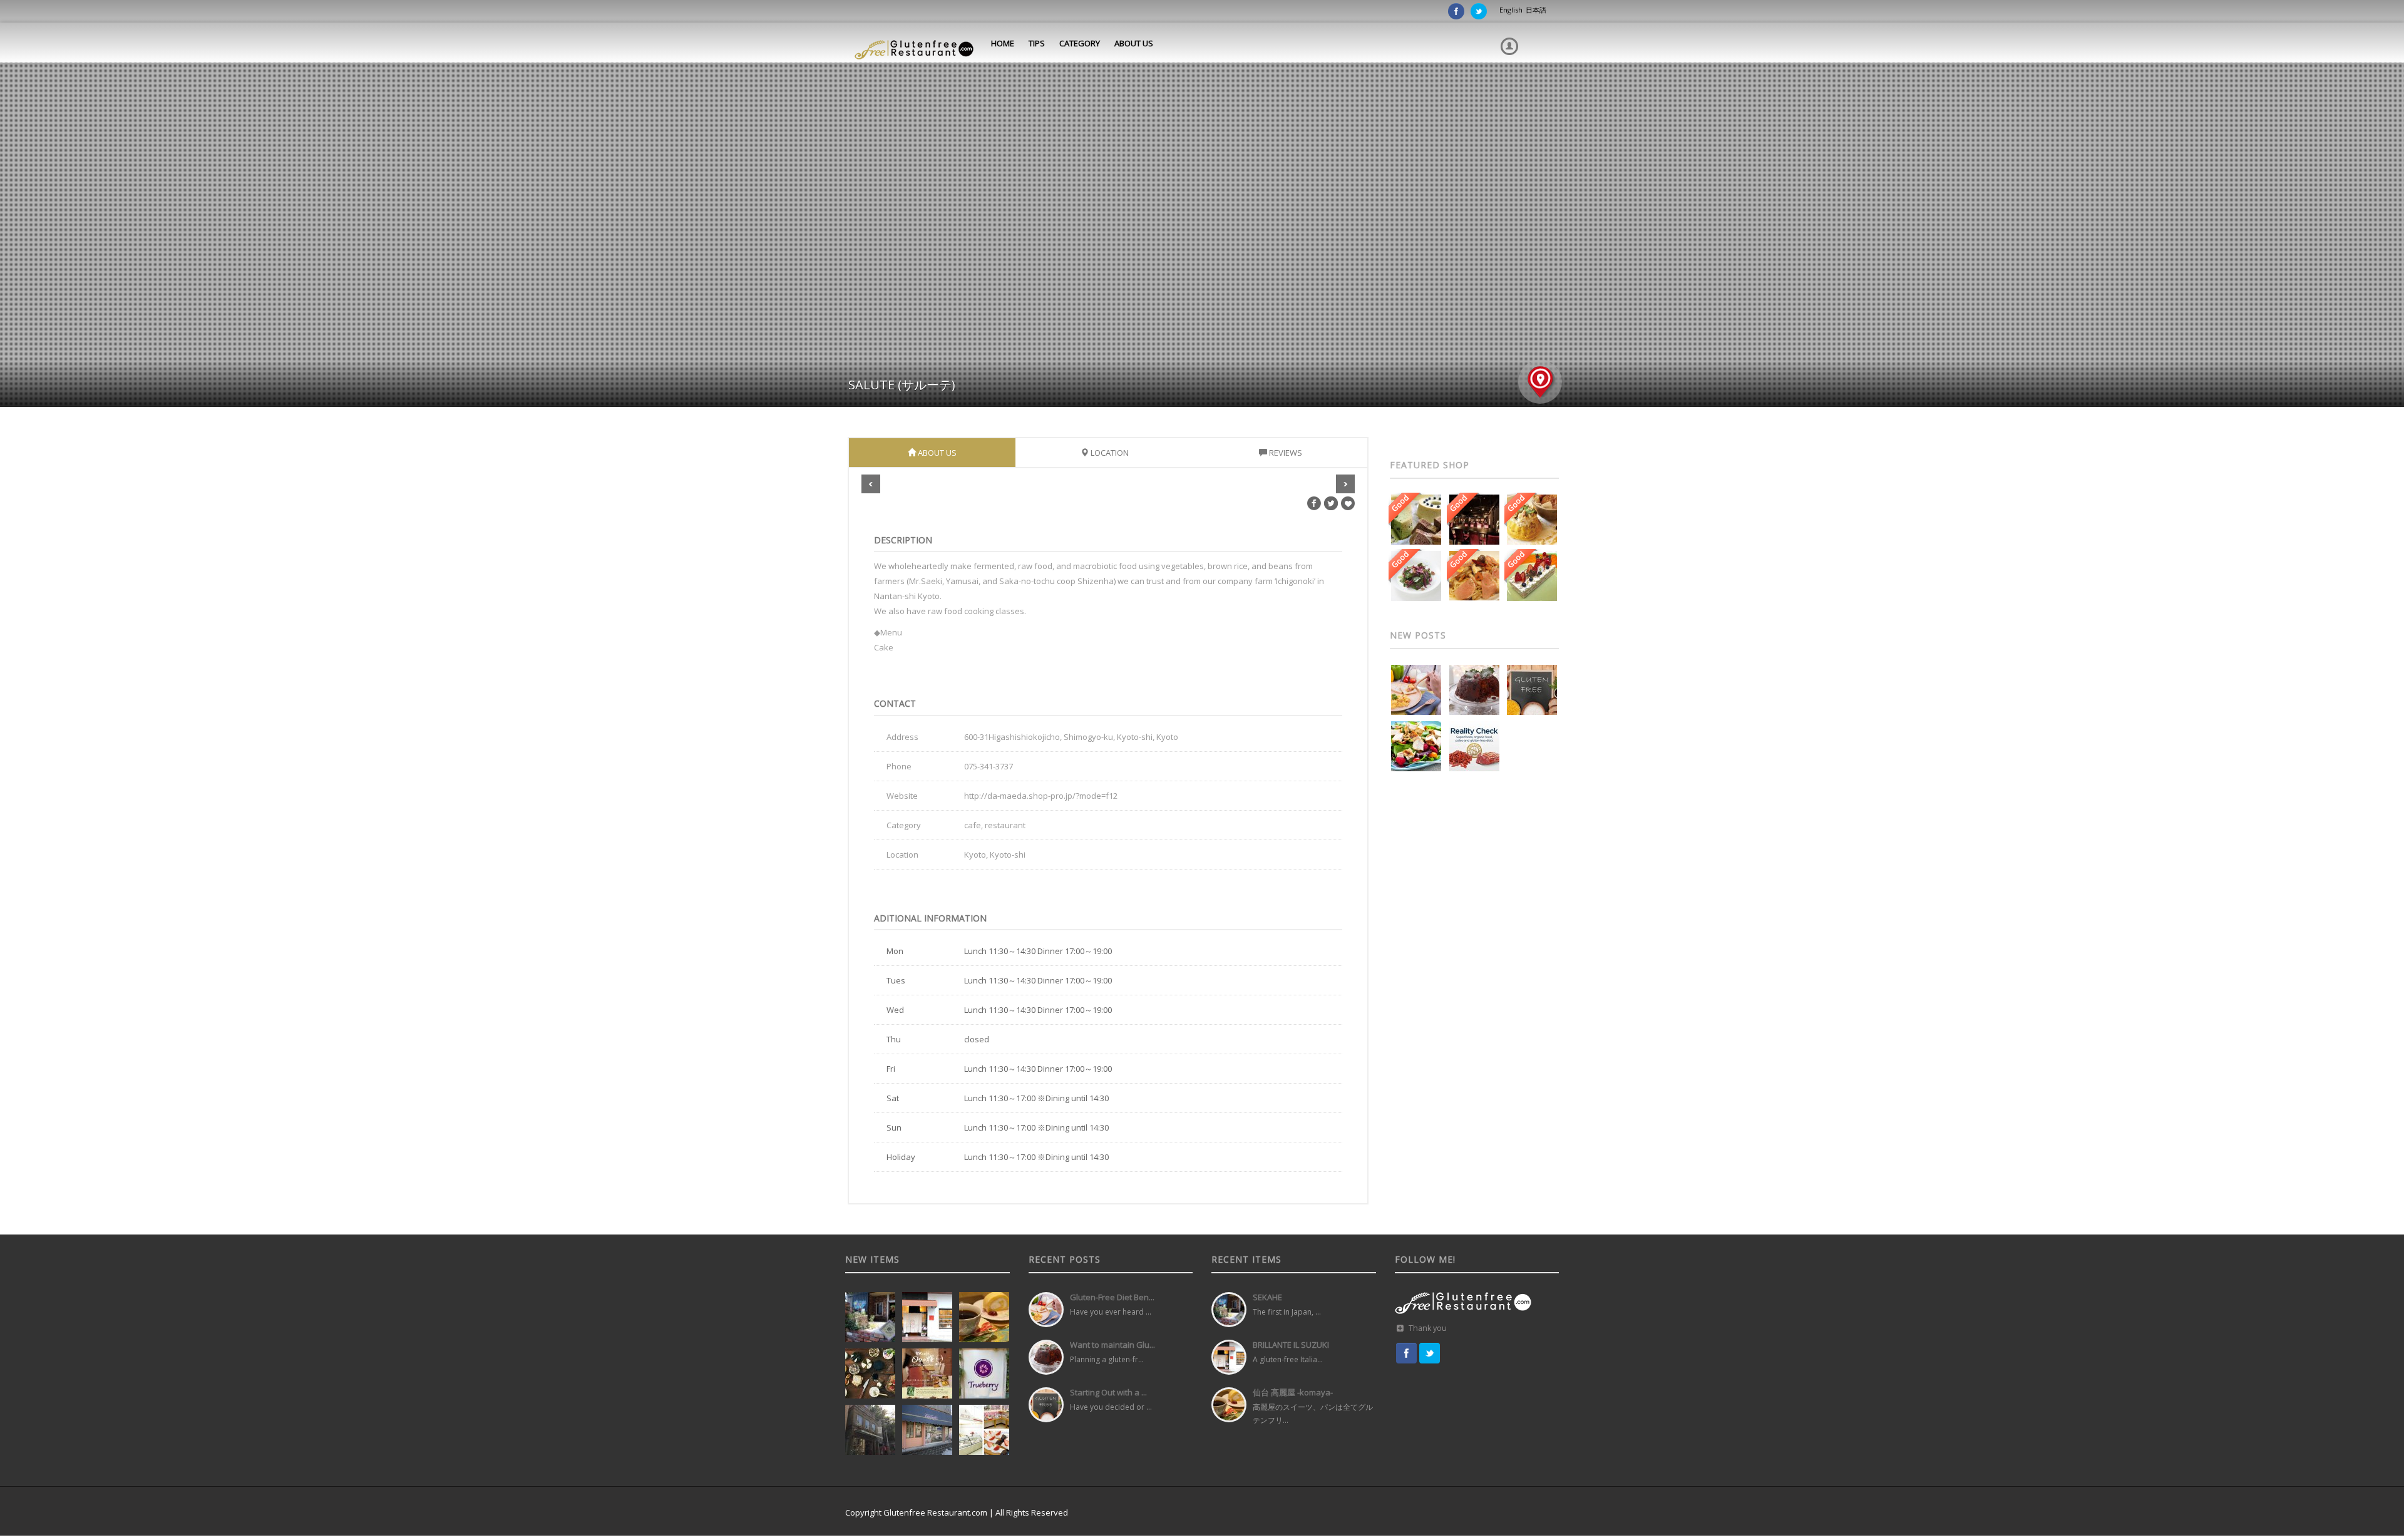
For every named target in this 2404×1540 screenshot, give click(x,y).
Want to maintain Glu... (1112, 1345)
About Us (936, 453)
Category (1079, 43)
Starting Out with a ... (1108, 1392)
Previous (871, 484)
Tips (1036, 43)
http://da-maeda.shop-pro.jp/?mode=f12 (1041, 796)
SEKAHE (1267, 1297)
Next (1345, 484)
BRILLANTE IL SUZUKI (1291, 1345)
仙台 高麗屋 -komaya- (1293, 1392)
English (1511, 10)
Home (1002, 43)
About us (1133, 43)
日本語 (1536, 10)
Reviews (1285, 453)
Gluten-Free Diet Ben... (1112, 1297)
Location (1109, 453)
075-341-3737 (989, 766)
